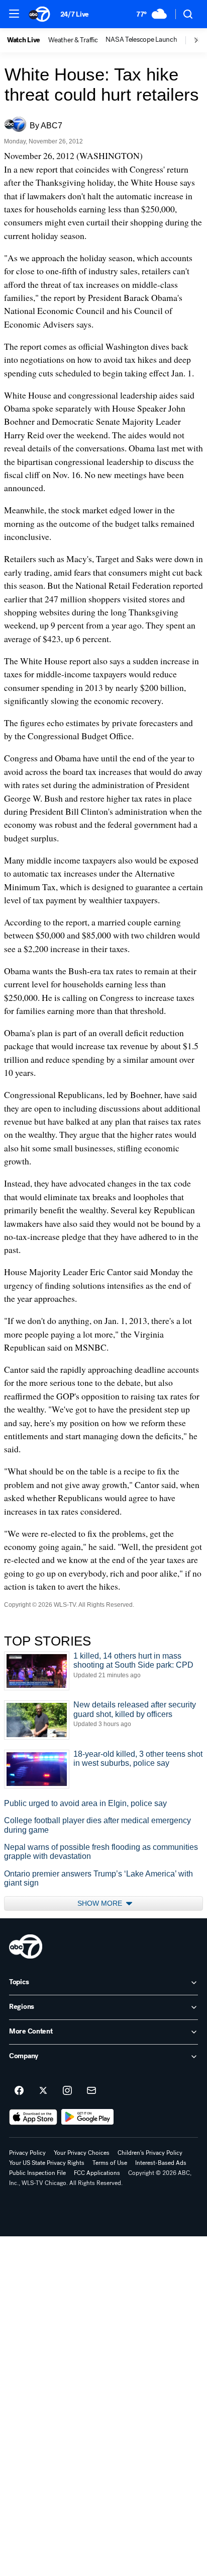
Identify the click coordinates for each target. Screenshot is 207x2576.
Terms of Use (110, 2163)
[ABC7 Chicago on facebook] (19, 2091)
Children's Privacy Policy (150, 2153)
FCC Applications (97, 2173)
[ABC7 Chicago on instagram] (67, 2091)
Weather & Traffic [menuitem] (73, 40)
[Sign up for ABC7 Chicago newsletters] (91, 2091)
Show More (101, 1903)
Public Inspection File (37, 2173)
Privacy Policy (27, 2153)
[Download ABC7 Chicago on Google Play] (88, 2117)
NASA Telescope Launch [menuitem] (141, 40)
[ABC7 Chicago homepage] (39, 14)
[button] (14, 14)
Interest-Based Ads (161, 2163)
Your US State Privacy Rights (47, 2163)
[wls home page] (26, 1946)
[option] (28, 40)
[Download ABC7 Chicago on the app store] (33, 2117)
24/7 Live (75, 14)
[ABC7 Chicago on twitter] (43, 2091)
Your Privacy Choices (82, 2153)
